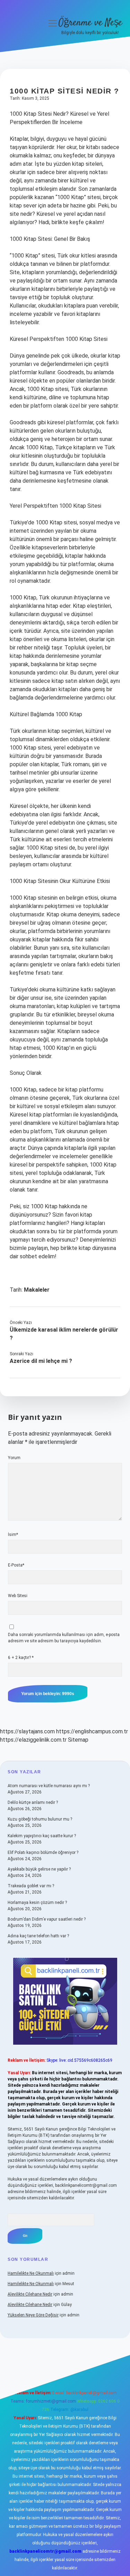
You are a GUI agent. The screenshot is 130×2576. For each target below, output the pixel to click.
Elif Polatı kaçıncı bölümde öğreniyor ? (43, 1853)
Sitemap (78, 1740)
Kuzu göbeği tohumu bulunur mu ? (40, 1819)
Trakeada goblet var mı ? (31, 1886)
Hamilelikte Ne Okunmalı (31, 2273)
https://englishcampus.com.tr (92, 1731)
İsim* (13, 1535)
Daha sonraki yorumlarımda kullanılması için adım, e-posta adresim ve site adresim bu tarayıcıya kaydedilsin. (64, 1638)
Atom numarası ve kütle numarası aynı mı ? (49, 1786)
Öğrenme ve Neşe (90, 23)
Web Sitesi (18, 1596)
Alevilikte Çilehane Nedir (30, 2294)
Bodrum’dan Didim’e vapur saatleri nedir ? (47, 1919)
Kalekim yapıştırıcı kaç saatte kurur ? (42, 1836)
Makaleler (37, 1290)
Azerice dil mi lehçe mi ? (41, 1361)
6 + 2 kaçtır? (21, 1658)
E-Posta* (16, 1565)
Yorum (14, 1458)
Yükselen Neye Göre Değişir (33, 2315)
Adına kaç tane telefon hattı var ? (38, 1936)
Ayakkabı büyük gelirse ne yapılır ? (39, 1869)
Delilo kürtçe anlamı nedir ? (33, 1802)
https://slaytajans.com (27, 1731)
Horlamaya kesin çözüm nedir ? (37, 1903)
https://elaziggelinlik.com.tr (33, 1740)
